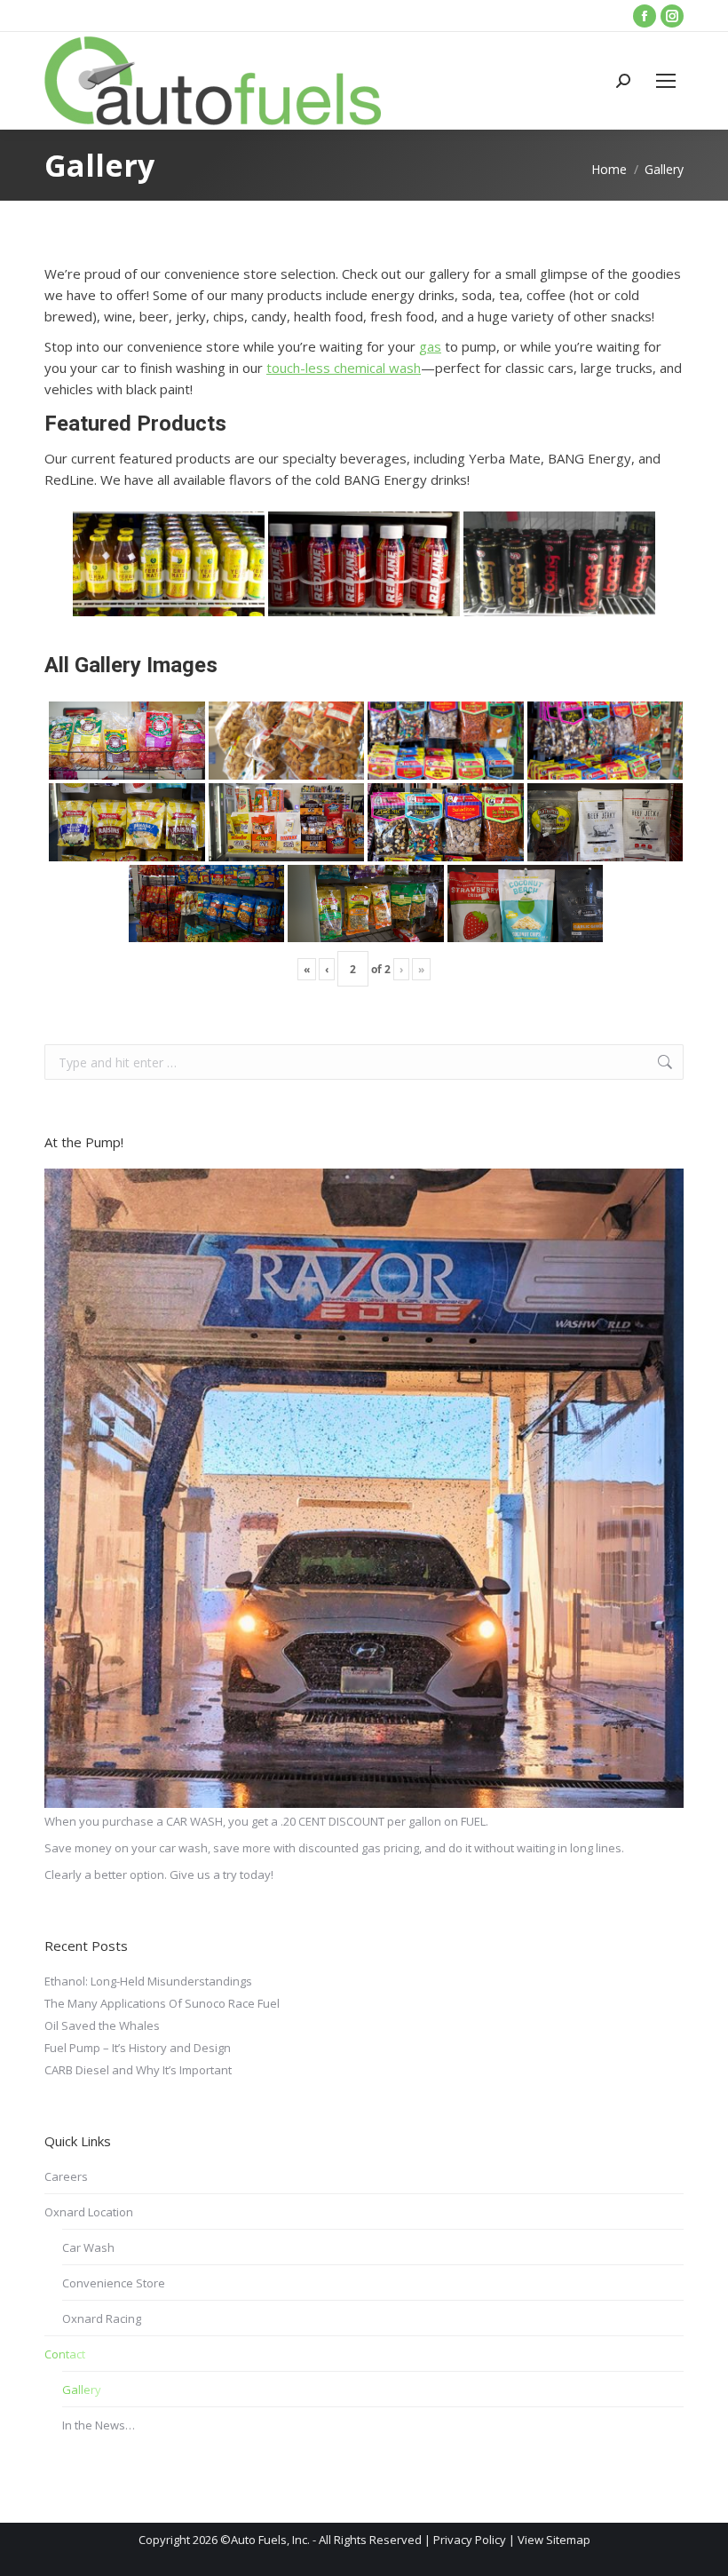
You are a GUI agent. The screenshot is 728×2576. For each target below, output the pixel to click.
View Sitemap (554, 2540)
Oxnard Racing (102, 2318)
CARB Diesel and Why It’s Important (138, 2070)
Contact (65, 2354)
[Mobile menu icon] (666, 81)
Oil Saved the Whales (102, 2025)
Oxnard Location (89, 2212)
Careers (66, 2176)
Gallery (82, 2390)
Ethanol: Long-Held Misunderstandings (148, 1981)
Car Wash (88, 2247)
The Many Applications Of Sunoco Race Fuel (162, 2003)
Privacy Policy (470, 2540)
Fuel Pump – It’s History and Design (138, 2048)
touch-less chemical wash (344, 368)
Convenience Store (114, 2283)
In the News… (99, 2425)
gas (430, 346)
